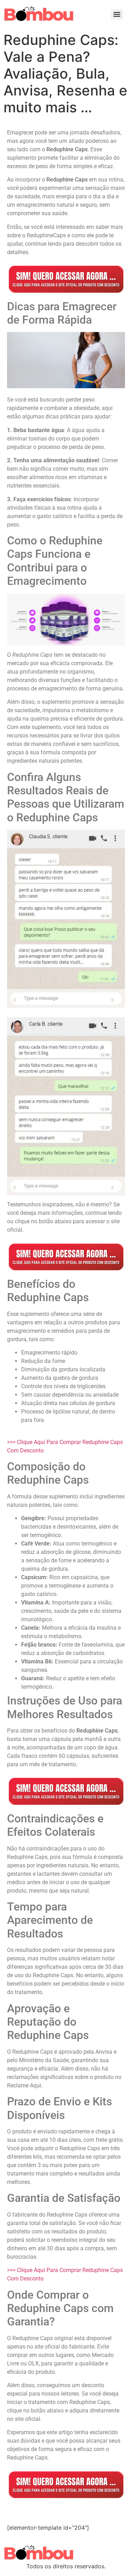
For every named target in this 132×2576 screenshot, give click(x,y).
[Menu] (117, 14)
